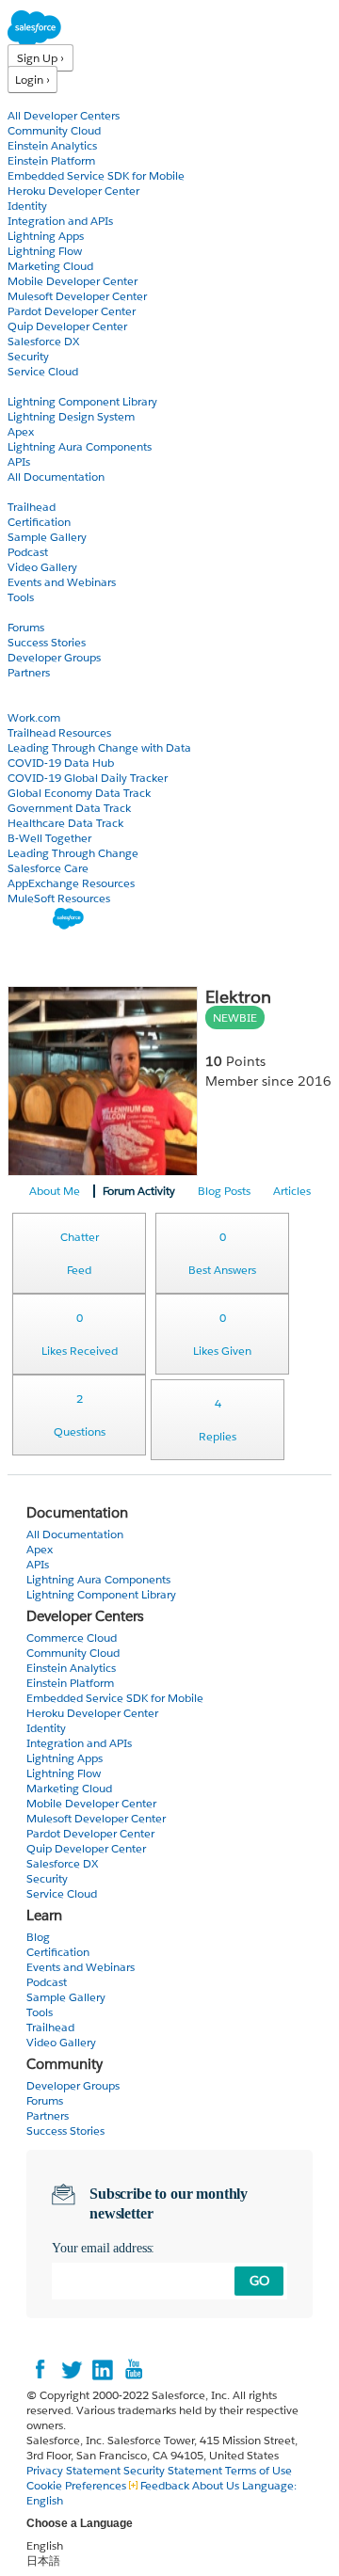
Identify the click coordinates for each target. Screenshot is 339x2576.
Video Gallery (42, 567)
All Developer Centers (64, 115)
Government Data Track (69, 808)
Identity (27, 206)
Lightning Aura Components (80, 446)
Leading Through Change (73, 853)
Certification (39, 522)
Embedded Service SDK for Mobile (96, 175)
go (259, 2281)
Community (40, 612)
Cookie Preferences (78, 2485)
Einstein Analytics (52, 145)
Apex (21, 431)
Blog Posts (224, 1191)
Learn (23, 492)
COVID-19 (35, 702)
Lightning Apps (46, 236)
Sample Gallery (47, 537)
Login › (32, 80)
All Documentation (56, 477)
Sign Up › (40, 58)
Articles (292, 1191)
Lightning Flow (45, 251)
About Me (55, 1191)
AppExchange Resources (71, 883)
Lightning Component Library (82, 401)
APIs (19, 461)
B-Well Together (49, 838)
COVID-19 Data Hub (61, 763)
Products (33, 100)
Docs (21, 386)
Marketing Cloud (50, 266)
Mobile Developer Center (73, 281)
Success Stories (47, 642)
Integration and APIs (60, 221)
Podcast (28, 552)
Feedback (165, 2485)
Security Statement (174, 2470)
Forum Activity (139, 1191)
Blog (20, 687)
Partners (29, 672)
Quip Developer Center (67, 326)
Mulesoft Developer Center (77, 296)
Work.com (34, 717)
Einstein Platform (51, 160)
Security (28, 356)
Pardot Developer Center (72, 311)
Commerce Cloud (72, 1638)
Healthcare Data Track (65, 823)
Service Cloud (43, 371)
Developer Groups (54, 657)
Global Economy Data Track (79, 793)
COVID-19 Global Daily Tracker (88, 778)
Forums (26, 627)
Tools (21, 597)
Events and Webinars (62, 582)
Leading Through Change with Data (99, 747)
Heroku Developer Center (73, 191)
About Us (216, 2485)
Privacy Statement (75, 2470)
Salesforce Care (48, 868)
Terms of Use (258, 2470)
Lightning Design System (71, 416)
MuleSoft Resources (59, 898)
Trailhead (32, 507)
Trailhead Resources (59, 732)
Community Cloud (54, 130)
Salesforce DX (43, 341)
